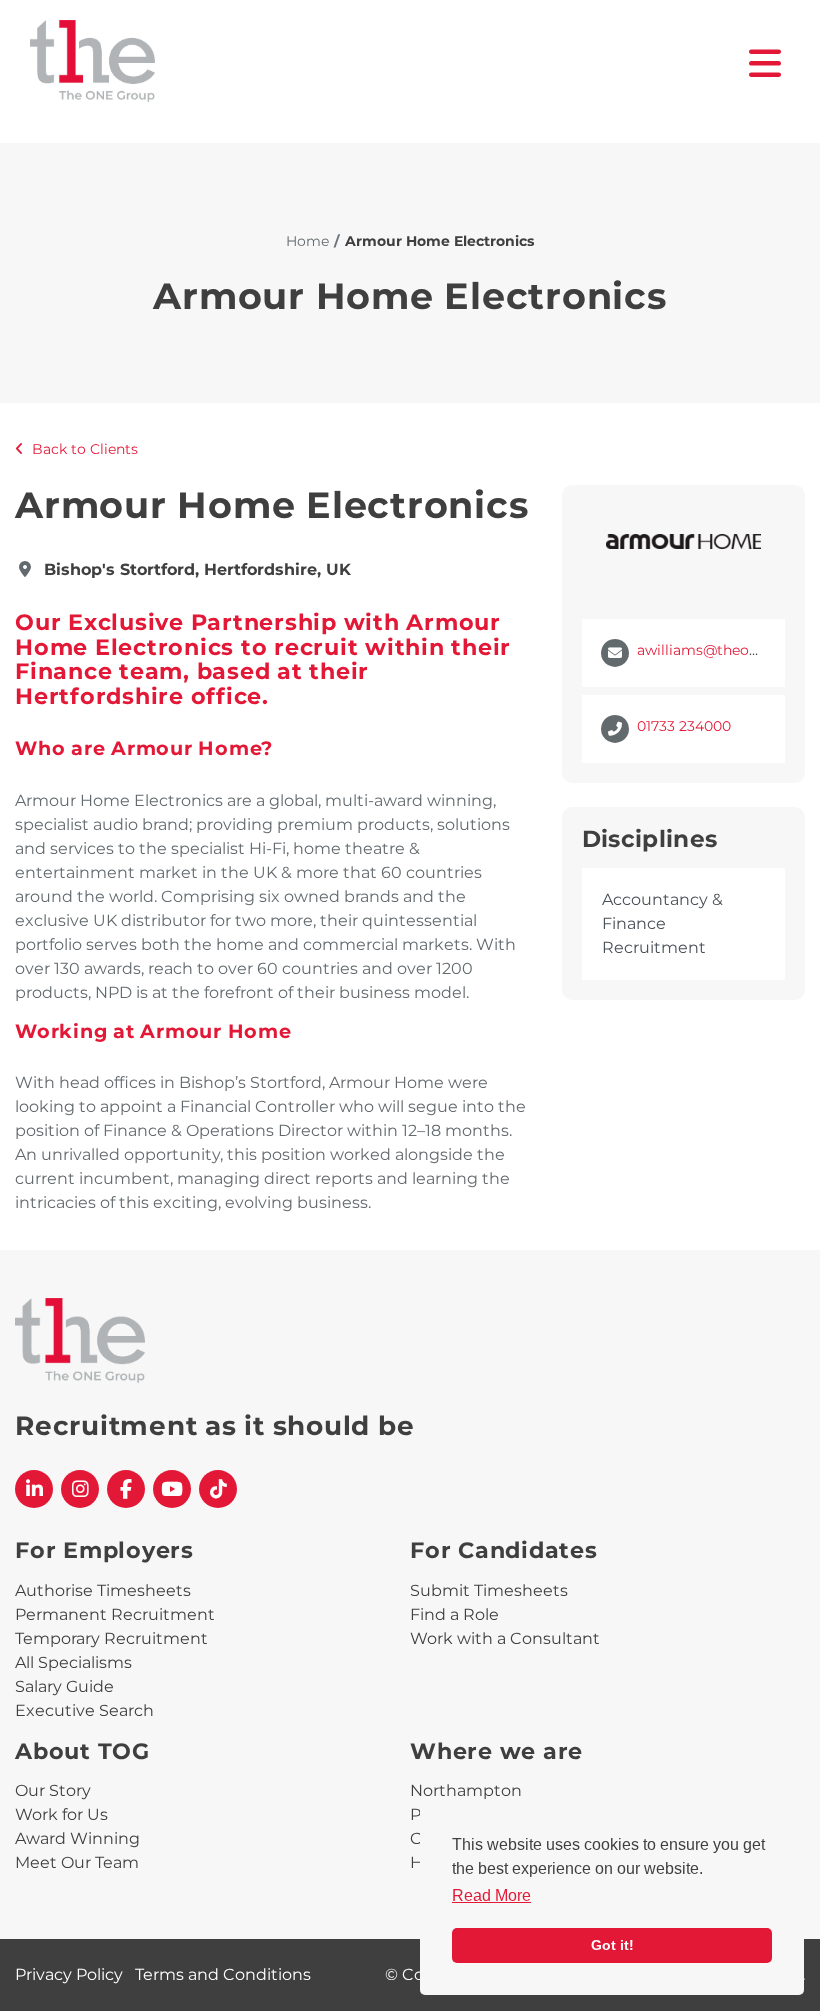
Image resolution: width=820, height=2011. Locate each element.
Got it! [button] (612, 1945)
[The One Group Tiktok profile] (218, 1489)
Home (307, 241)
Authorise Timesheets (103, 1590)
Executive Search (84, 1710)
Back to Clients (85, 449)
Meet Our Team (77, 1862)
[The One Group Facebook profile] (126, 1489)
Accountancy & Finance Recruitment (662, 923)
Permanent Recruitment (115, 1614)
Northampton (466, 1790)
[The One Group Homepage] (389, 63)
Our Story (53, 1790)
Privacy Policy (69, 1974)
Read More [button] (491, 1895)
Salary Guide (64, 1686)
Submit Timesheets (489, 1590)
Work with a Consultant (505, 1638)
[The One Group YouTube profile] (172, 1489)
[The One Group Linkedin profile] (34, 1489)
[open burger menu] (765, 63)
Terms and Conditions (223, 1974)
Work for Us (61, 1814)
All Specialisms (73, 1662)
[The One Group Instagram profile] (80, 1489)
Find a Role (454, 1614)
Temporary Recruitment (111, 1638)
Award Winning (77, 1838)
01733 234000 (684, 726)
